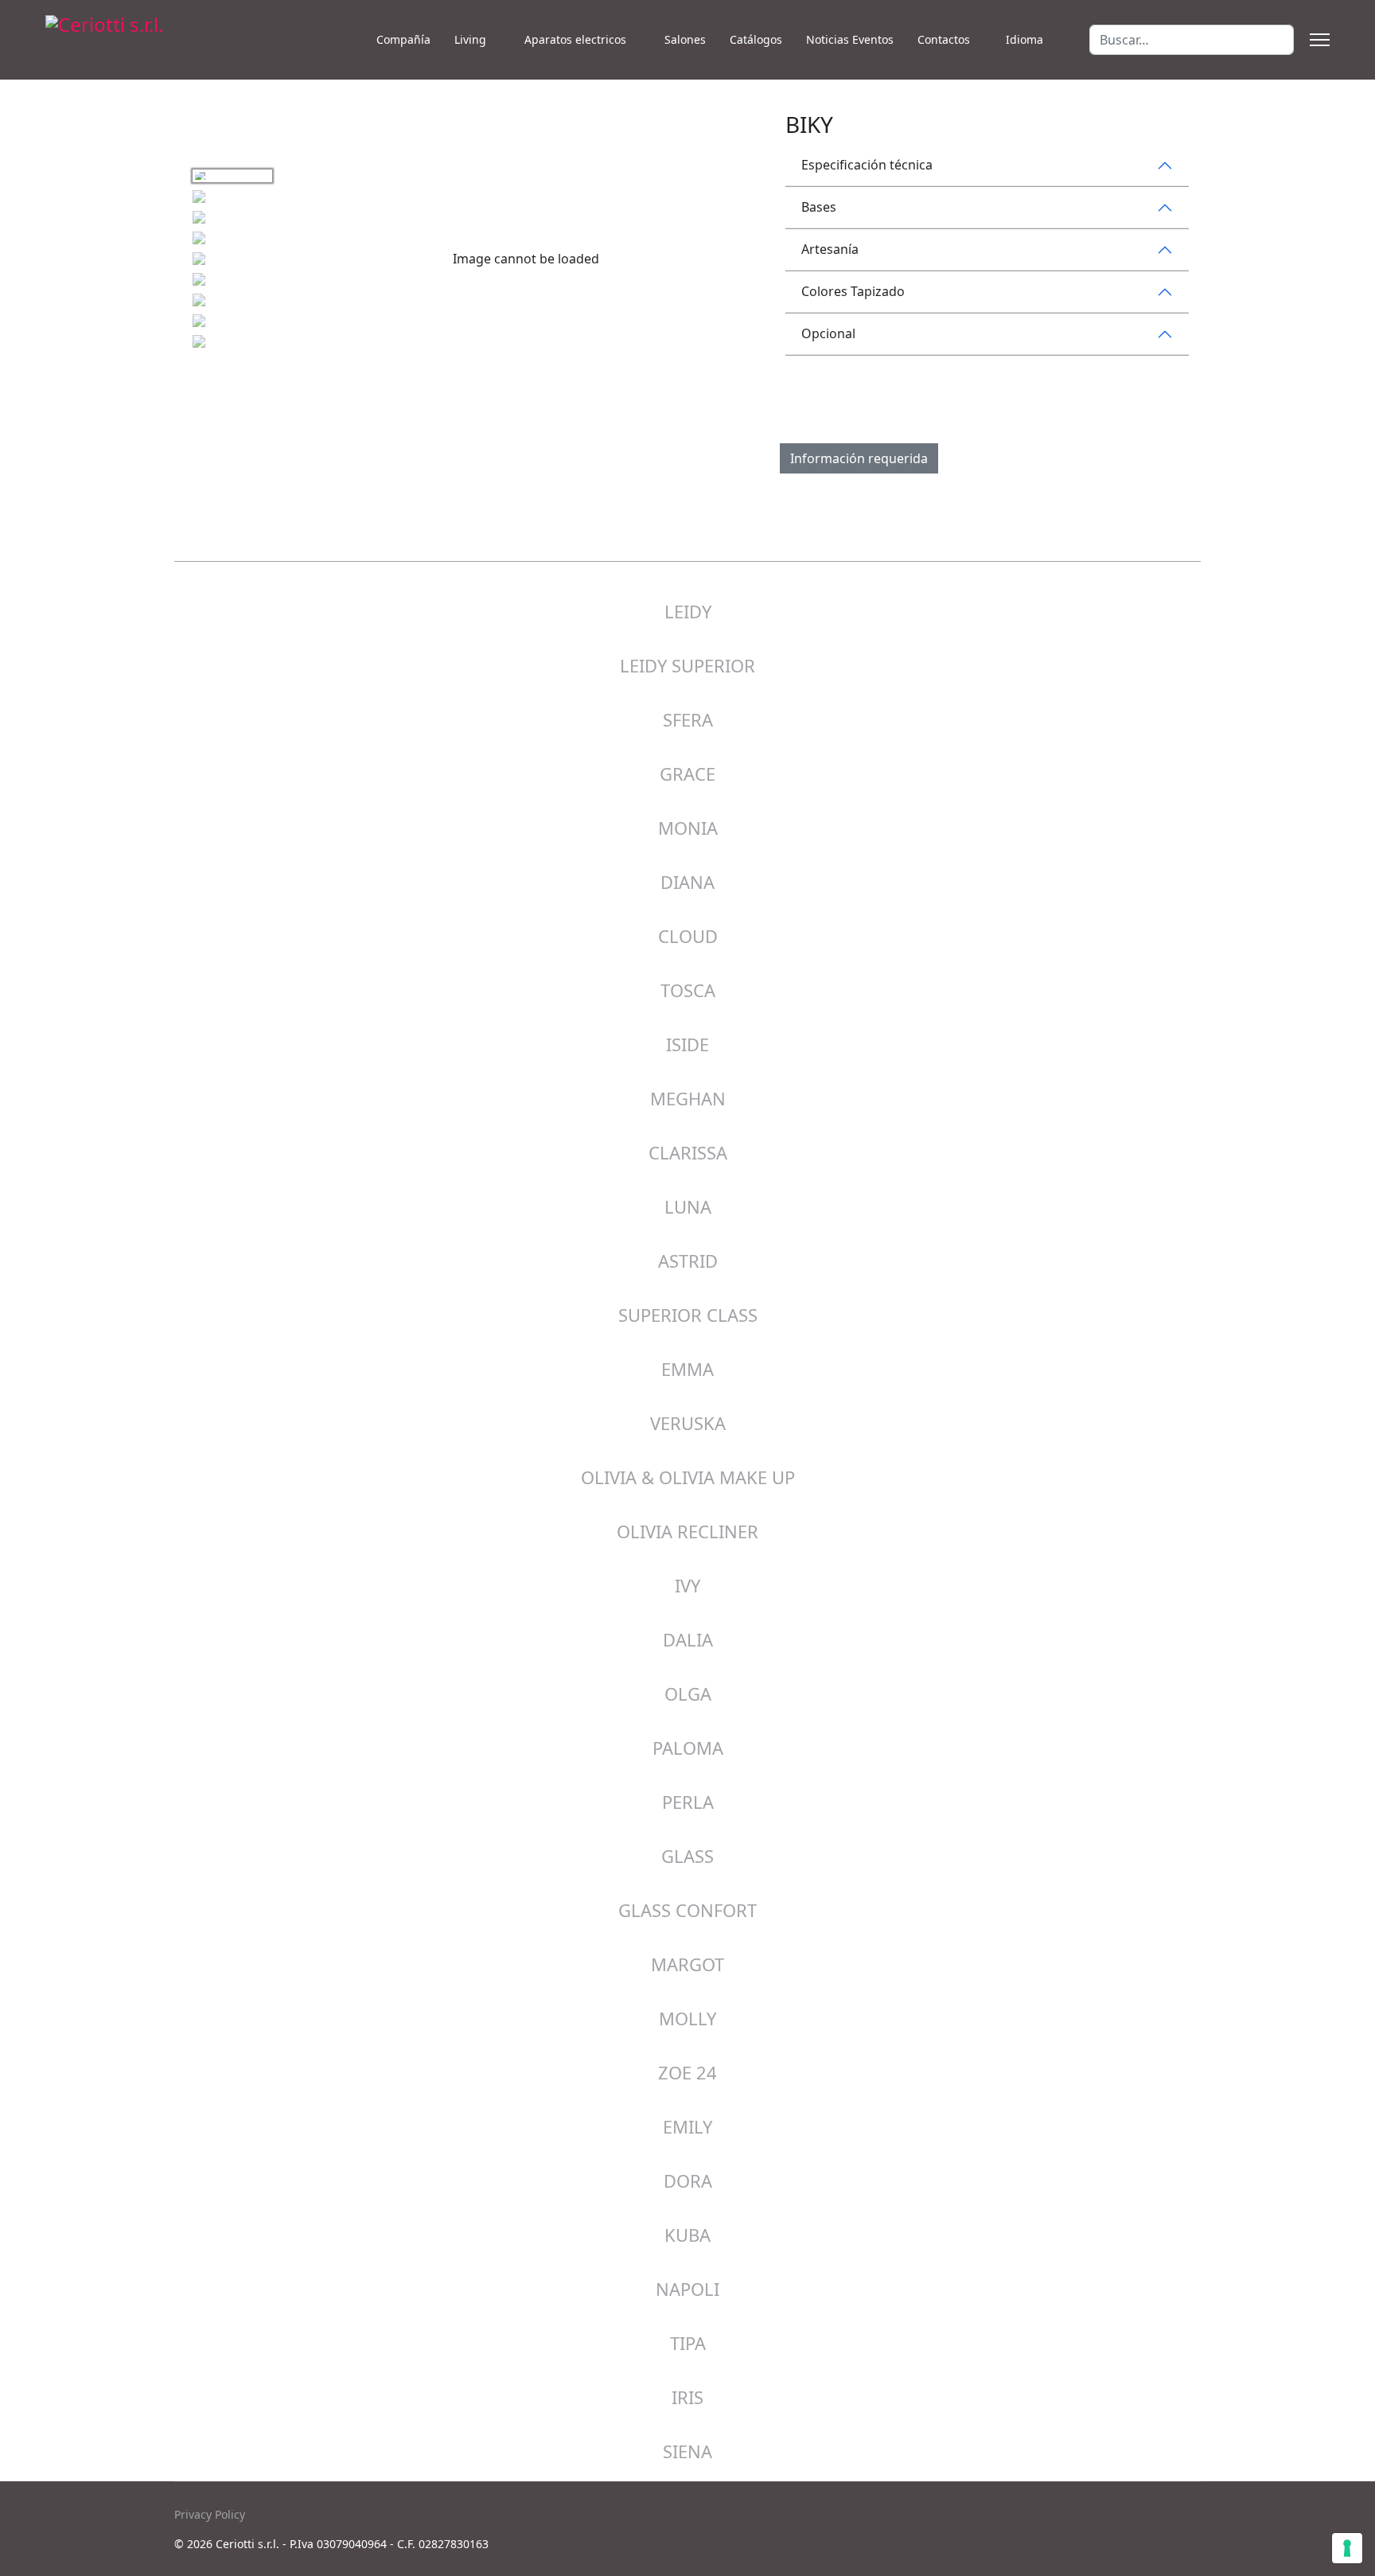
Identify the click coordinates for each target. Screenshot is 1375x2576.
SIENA (687, 2451)
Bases (819, 207)
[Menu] (1320, 40)
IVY (687, 1585)
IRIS (687, 2397)
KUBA (687, 2235)
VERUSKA (688, 1423)
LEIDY (688, 611)
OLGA (688, 1693)
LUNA (688, 1206)
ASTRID (688, 1261)
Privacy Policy (210, 2514)
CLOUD (688, 936)
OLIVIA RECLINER (687, 1531)
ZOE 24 (687, 2072)
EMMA (687, 1369)
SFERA (688, 719)
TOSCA (688, 990)
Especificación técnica (867, 165)
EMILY (687, 2126)
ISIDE (687, 1044)
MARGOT (687, 1964)
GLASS (687, 1856)
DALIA (688, 1639)
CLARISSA (688, 1152)
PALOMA (688, 1748)
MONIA (688, 828)
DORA (688, 2180)
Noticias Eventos (850, 39)
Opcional (828, 333)
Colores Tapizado (853, 291)
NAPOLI (687, 2289)
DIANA (687, 882)
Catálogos (756, 39)
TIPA (688, 2343)
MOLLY (687, 2018)
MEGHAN (688, 1098)
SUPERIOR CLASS (688, 1315)
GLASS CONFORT (687, 1910)
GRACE (687, 774)
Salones (685, 39)
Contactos (944, 39)
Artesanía (830, 249)
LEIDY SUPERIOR (687, 665)
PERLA (688, 1802)
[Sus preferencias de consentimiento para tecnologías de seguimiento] (1347, 2548)
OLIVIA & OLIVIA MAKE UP (688, 1477)
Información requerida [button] (859, 458)
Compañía (403, 39)
